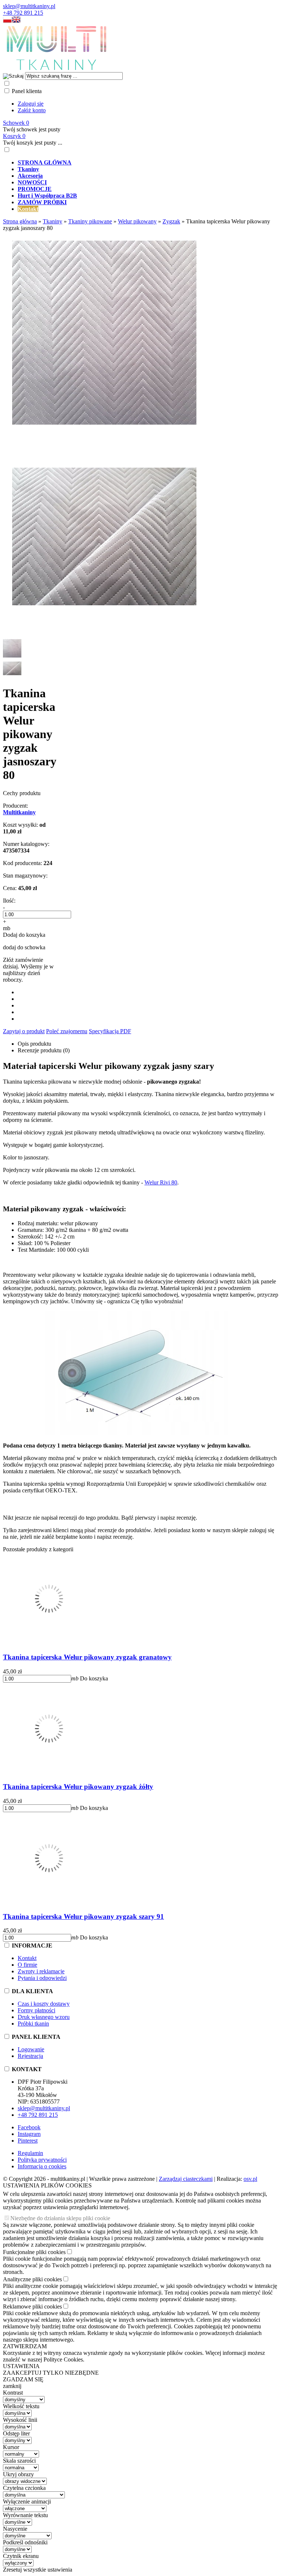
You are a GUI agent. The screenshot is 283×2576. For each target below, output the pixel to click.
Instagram (29, 2134)
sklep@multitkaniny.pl (29, 6)
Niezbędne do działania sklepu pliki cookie (60, 2218)
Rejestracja (30, 2056)
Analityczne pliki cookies (32, 2279)
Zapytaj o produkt (24, 1031)
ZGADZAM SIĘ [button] (23, 2379)
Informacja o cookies (42, 2166)
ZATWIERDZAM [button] (25, 2346)
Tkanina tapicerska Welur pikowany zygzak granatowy (87, 1657)
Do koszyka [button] (94, 1678)
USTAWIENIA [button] (21, 2366)
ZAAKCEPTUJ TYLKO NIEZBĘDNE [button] (51, 2373)
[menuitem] (149, 163)
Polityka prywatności (42, 2160)
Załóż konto (32, 110)
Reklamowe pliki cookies (32, 2306)
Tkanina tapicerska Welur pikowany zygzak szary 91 (83, 1916)
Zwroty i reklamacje (41, 1971)
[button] (7, 21)
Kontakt (27, 1958)
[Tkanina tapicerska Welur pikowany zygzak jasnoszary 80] (104, 432)
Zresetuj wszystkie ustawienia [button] (38, 2570)
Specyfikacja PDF (110, 1031)
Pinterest (28, 2141)
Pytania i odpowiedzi (42, 1978)
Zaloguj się (31, 104)
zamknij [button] (12, 2386)
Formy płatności (36, 2010)
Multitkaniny (19, 812)
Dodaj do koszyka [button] (24, 935)
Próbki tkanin (33, 2024)
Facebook (29, 2127)
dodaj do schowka (24, 947)
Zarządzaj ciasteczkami (186, 2179)
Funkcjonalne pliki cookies (34, 2252)
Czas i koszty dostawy (44, 2004)
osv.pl (250, 2179)
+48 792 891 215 (23, 13)
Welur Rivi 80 (161, 1182)
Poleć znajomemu (67, 1031)
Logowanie (31, 2049)
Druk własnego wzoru (44, 2017)
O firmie (27, 1965)
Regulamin (30, 2153)
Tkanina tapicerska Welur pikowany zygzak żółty (78, 1787)
